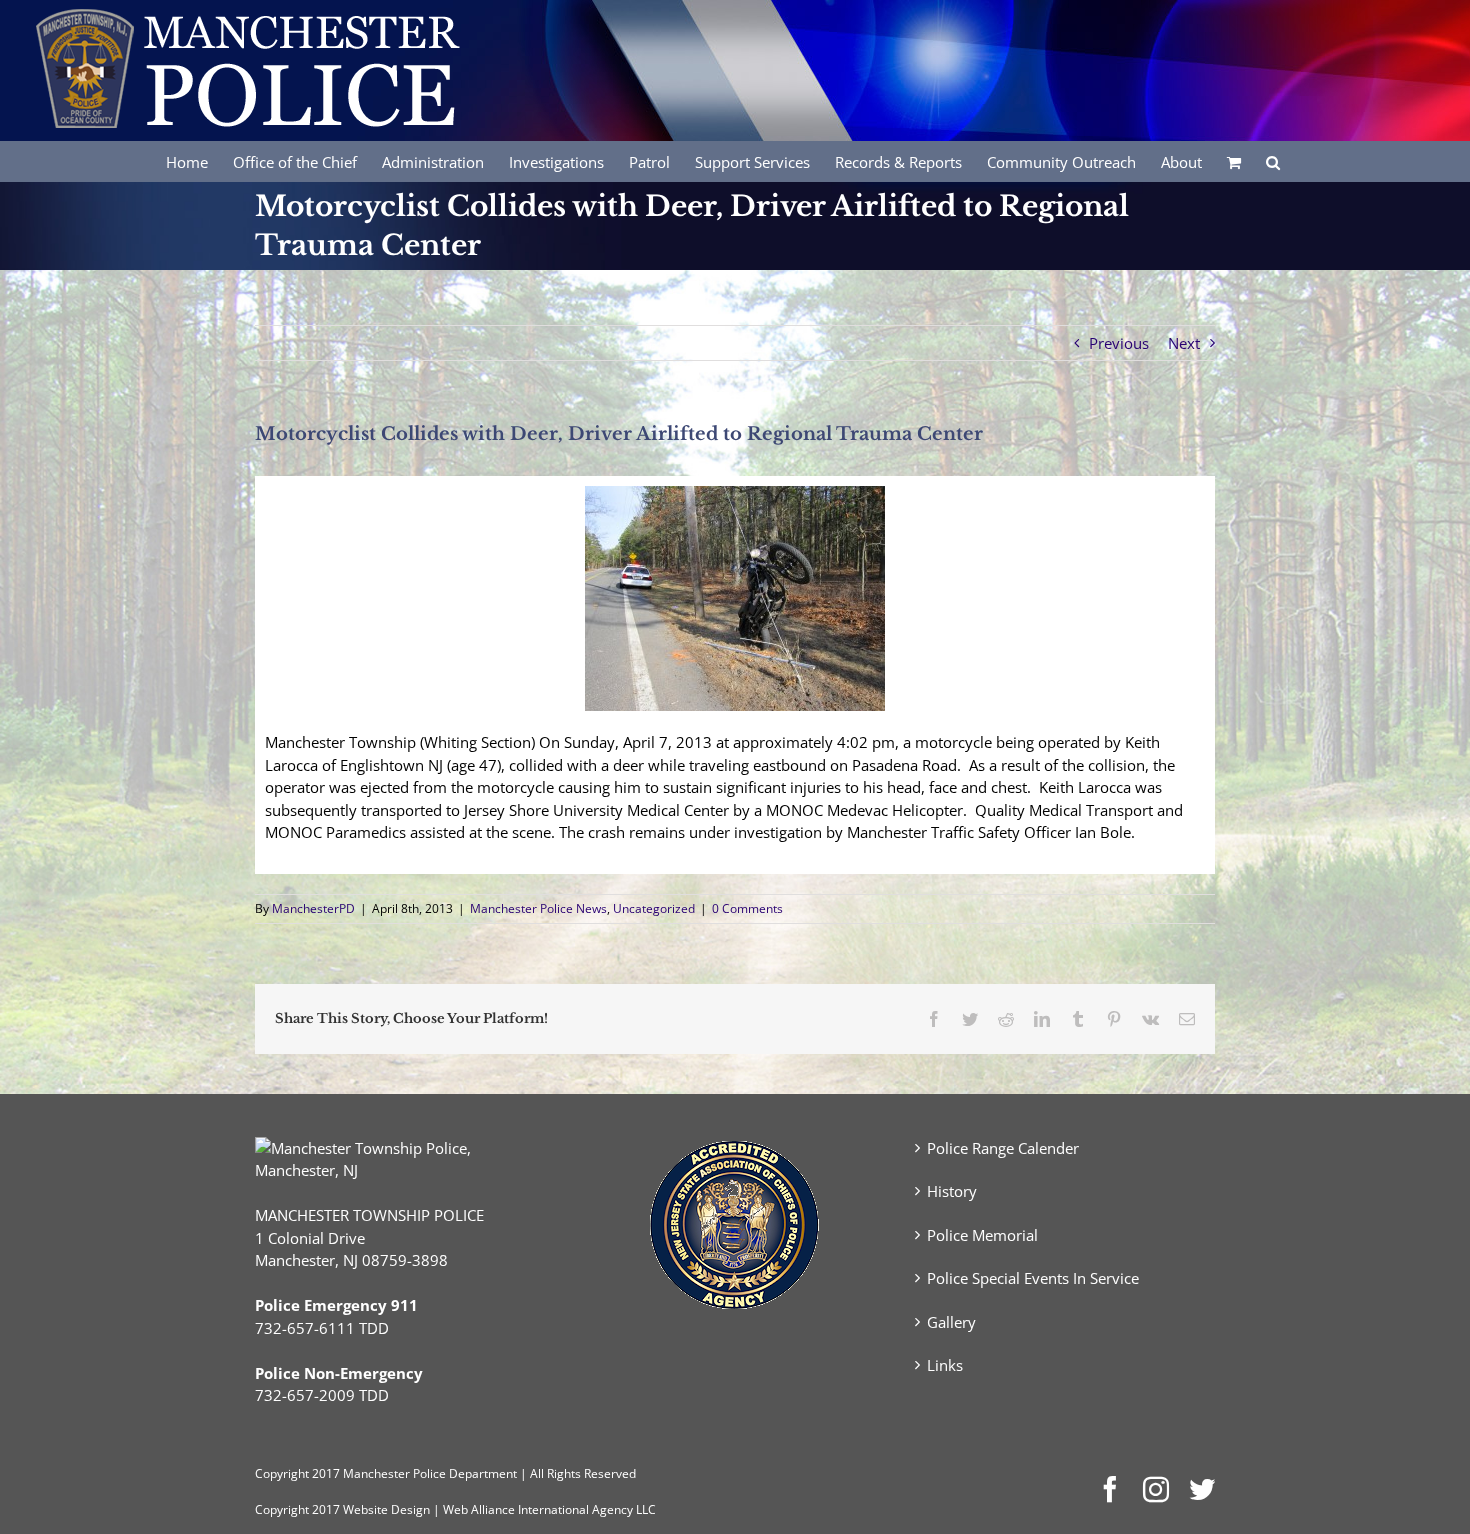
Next (1184, 343)
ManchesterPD (313, 908)
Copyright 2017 (297, 1509)
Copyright (282, 1473)
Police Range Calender (1003, 1148)
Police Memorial (982, 1235)
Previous (1119, 343)
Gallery (951, 1322)
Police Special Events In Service (1033, 1278)
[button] (1273, 161)
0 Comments (747, 908)
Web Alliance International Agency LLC (549, 1509)
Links (945, 1365)
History (952, 1191)
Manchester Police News (538, 908)
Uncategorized (654, 908)
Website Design (386, 1509)
